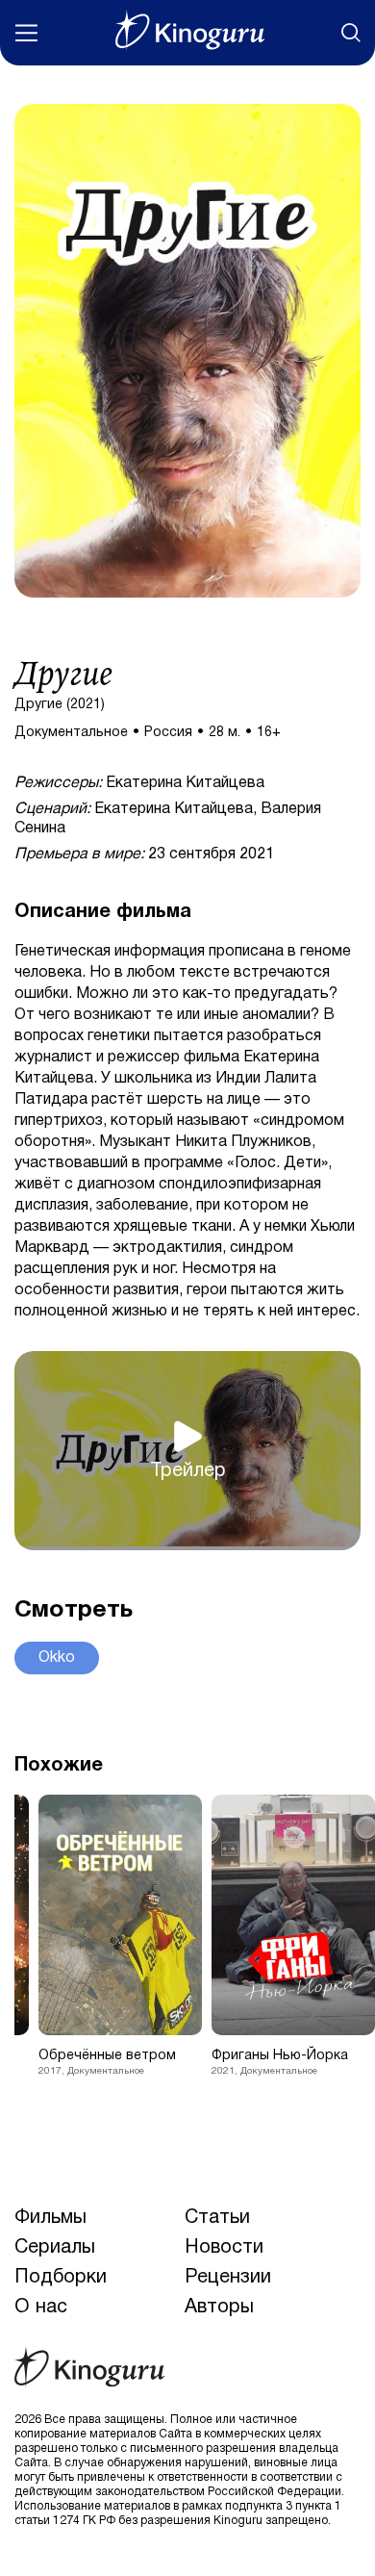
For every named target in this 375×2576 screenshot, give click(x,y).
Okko (57, 1658)
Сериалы (55, 2248)
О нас (41, 2308)
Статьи (217, 2218)
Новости (224, 2248)
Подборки (61, 2278)
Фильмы (50, 2218)
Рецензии (228, 2278)
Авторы (219, 2308)
